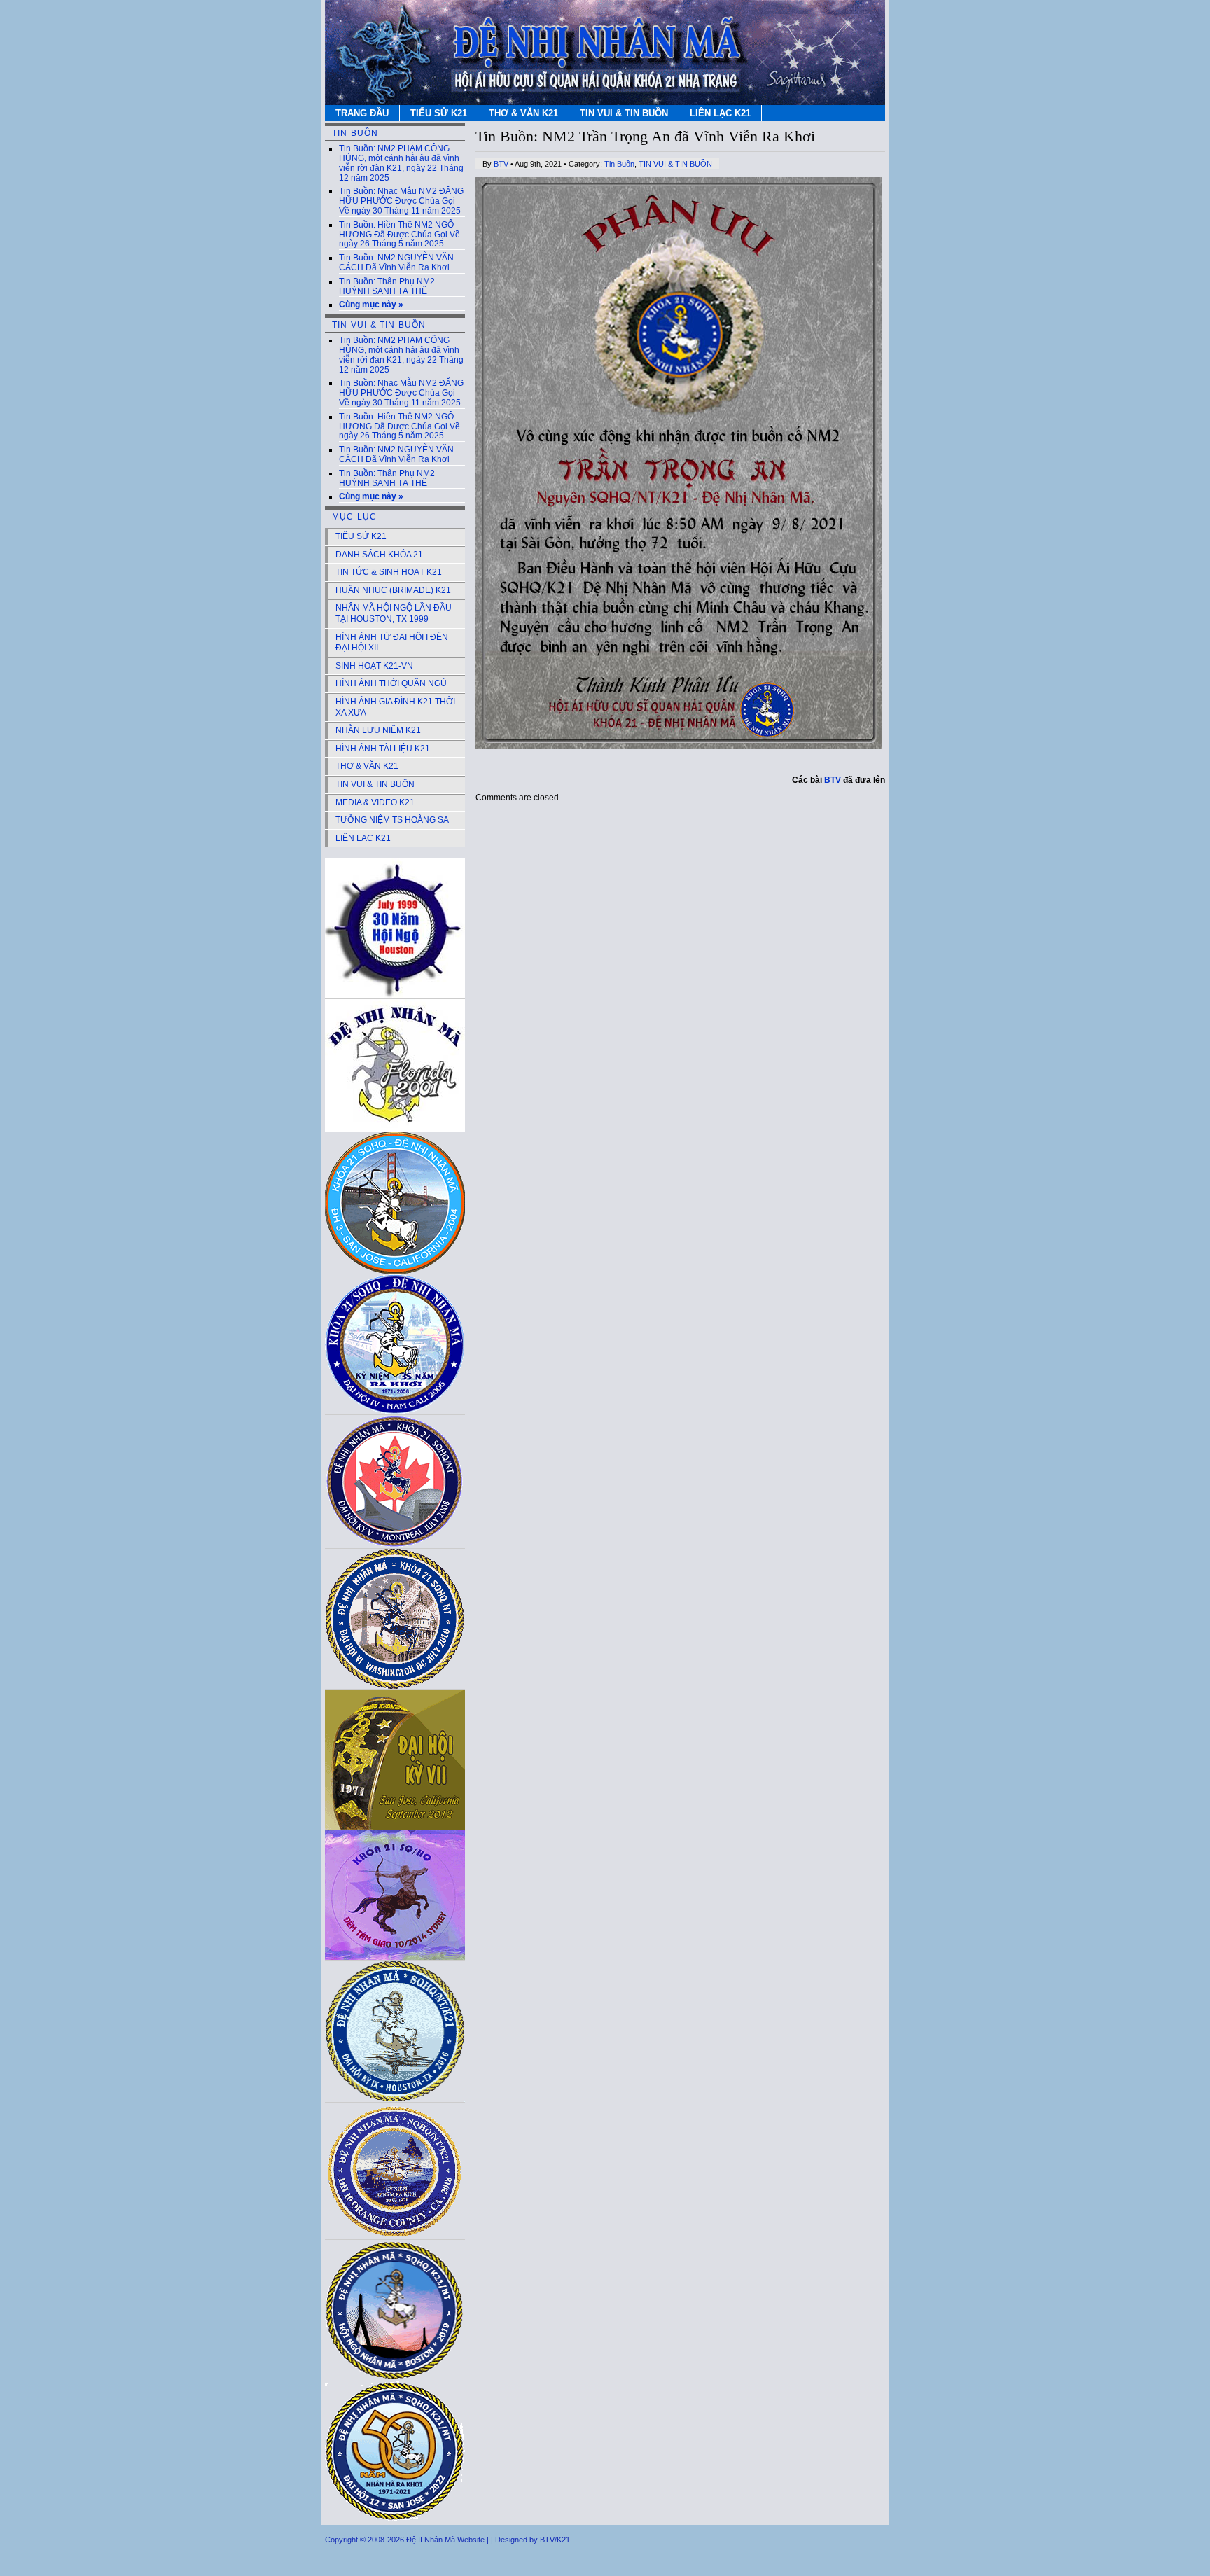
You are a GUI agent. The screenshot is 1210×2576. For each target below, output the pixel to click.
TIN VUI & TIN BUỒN (624, 113)
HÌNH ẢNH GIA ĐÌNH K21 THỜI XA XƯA (395, 707)
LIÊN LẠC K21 (720, 113)
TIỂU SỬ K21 (439, 113)
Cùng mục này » (371, 305)
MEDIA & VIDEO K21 (375, 802)
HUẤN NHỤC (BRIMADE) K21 (393, 590)
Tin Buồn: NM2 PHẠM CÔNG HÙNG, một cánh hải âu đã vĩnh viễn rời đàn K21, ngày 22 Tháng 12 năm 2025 (401, 163)
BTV (501, 164)
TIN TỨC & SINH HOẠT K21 (389, 572)
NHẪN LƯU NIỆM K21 (378, 730)
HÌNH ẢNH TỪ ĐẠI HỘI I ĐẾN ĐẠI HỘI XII (392, 643)
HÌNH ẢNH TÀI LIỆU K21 (383, 749)
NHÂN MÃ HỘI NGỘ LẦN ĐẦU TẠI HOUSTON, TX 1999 (394, 613)
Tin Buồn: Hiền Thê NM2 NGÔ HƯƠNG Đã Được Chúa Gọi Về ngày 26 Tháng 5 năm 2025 (399, 235)
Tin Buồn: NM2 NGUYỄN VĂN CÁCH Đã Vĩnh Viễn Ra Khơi (396, 263)
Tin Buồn (619, 164)
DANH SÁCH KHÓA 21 (379, 555)
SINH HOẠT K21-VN (374, 666)
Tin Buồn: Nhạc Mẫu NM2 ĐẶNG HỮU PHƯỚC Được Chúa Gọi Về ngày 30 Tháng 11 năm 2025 (401, 201)
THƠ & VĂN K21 (523, 113)
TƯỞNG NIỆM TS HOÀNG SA (392, 820)
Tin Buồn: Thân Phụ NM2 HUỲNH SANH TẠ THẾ (387, 286)
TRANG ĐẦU (362, 113)
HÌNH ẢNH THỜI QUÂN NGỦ (391, 683)
